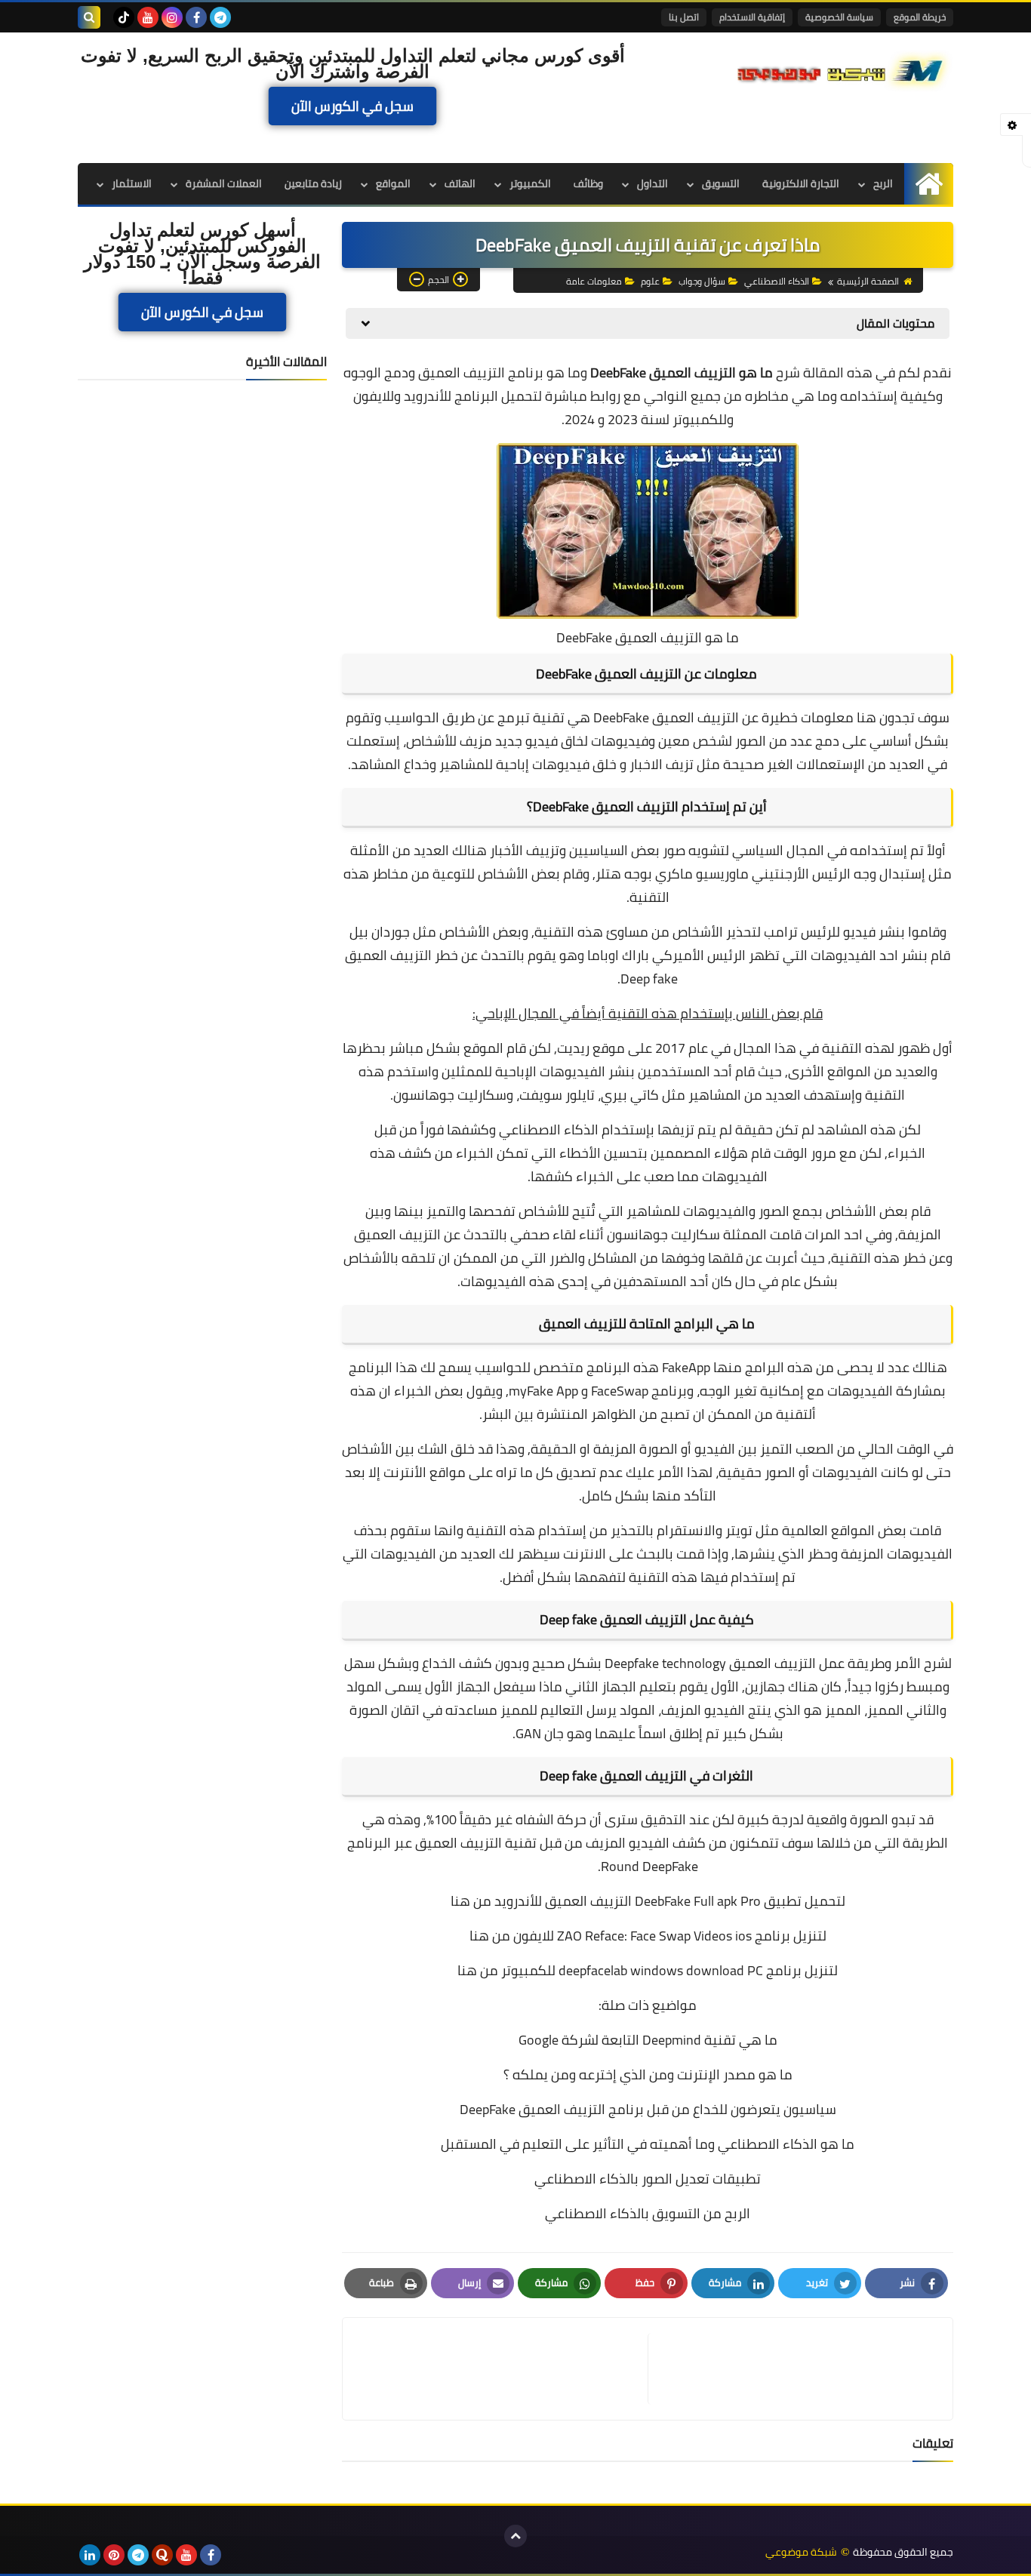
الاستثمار (132, 183)
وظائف (588, 183)
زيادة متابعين (313, 183)
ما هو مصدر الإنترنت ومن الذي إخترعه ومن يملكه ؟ (648, 2074)
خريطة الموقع (920, 17)
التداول (652, 183)
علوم (650, 281)
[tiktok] (124, 17)
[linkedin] (90, 2555)
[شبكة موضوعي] (844, 69)
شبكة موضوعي (801, 2552)
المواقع (393, 183)
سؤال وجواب (702, 281)
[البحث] (89, 17)
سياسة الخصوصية (839, 17)
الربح (883, 183)
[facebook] (196, 17)
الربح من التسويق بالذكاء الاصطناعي (648, 2213)
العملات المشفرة (224, 183)
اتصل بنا (684, 17)
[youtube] (148, 17)
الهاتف (460, 183)
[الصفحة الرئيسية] (929, 184)
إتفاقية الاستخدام (752, 17)
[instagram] (172, 17)
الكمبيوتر (530, 183)
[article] (503, 2369)
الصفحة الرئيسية (868, 281)
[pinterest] (114, 2555)
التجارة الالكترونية (801, 183)
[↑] (515, 2536)
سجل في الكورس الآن (352, 106)
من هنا (471, 1901)
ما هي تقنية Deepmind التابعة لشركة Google (648, 2040)
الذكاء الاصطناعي (777, 281)
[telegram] (220, 17)
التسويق (721, 183)
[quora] (162, 2555)
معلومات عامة (594, 281)
